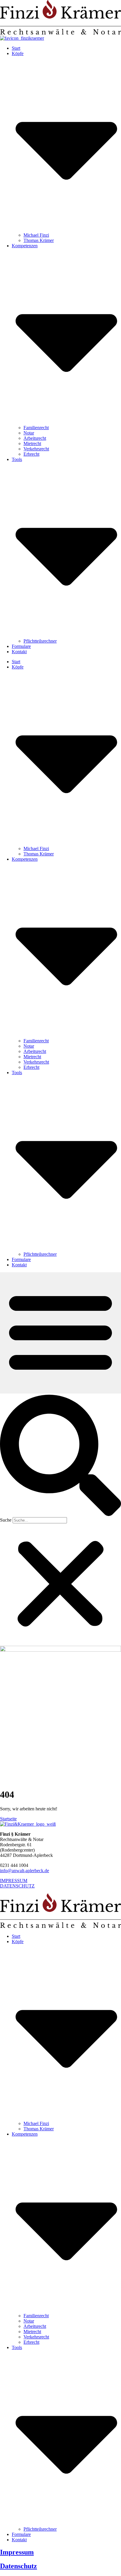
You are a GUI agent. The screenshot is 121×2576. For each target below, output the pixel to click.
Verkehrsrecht (36, 449)
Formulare (21, 646)
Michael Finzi (36, 235)
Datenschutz (19, 2566)
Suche (6, 1520)
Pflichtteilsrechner (40, 641)
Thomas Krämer (39, 240)
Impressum (17, 2552)
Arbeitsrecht (35, 438)
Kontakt (19, 652)
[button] (60, 1456)
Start (16, 48)
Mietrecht (32, 443)
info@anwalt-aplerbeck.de (25, 1871)
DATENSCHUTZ (17, 1886)
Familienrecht (36, 428)
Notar (29, 433)
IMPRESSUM (14, 1881)
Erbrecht (31, 454)
